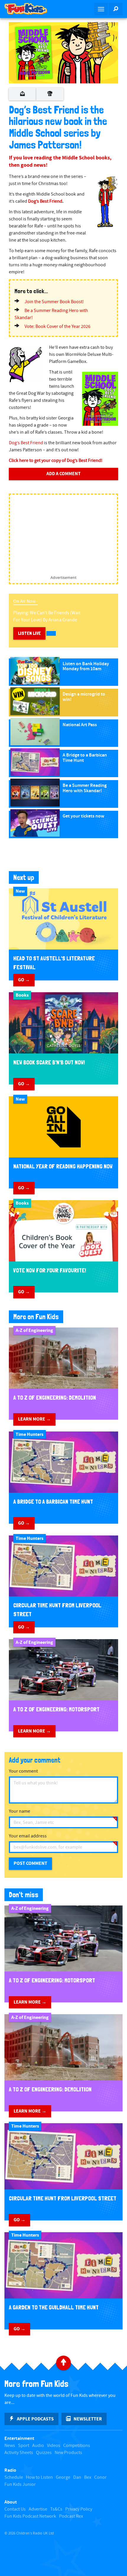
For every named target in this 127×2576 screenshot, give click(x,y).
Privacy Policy (79, 2509)
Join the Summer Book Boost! (54, 302)
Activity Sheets (19, 2453)
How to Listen (39, 2477)
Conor (100, 2477)
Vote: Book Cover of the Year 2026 (57, 327)
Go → (24, 980)
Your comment (23, 1771)
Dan (77, 2477)
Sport (24, 2446)
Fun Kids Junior (20, 2485)
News (10, 2446)
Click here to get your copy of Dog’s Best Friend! (56, 461)
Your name (19, 1811)
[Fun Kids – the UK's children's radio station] (32, 9)
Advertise (38, 2509)
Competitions (77, 2446)
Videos (54, 2446)
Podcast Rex (71, 2516)
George (63, 2477)
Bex (88, 2477)
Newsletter (88, 2419)
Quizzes (44, 2453)
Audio (38, 2446)
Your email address (28, 1836)
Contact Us (15, 2509)
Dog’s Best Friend (45, 201)
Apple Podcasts (35, 2419)
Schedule (14, 2477)
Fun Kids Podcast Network (30, 2516)
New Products (68, 2453)
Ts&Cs (56, 2509)
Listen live (29, 633)
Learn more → (34, 1419)
